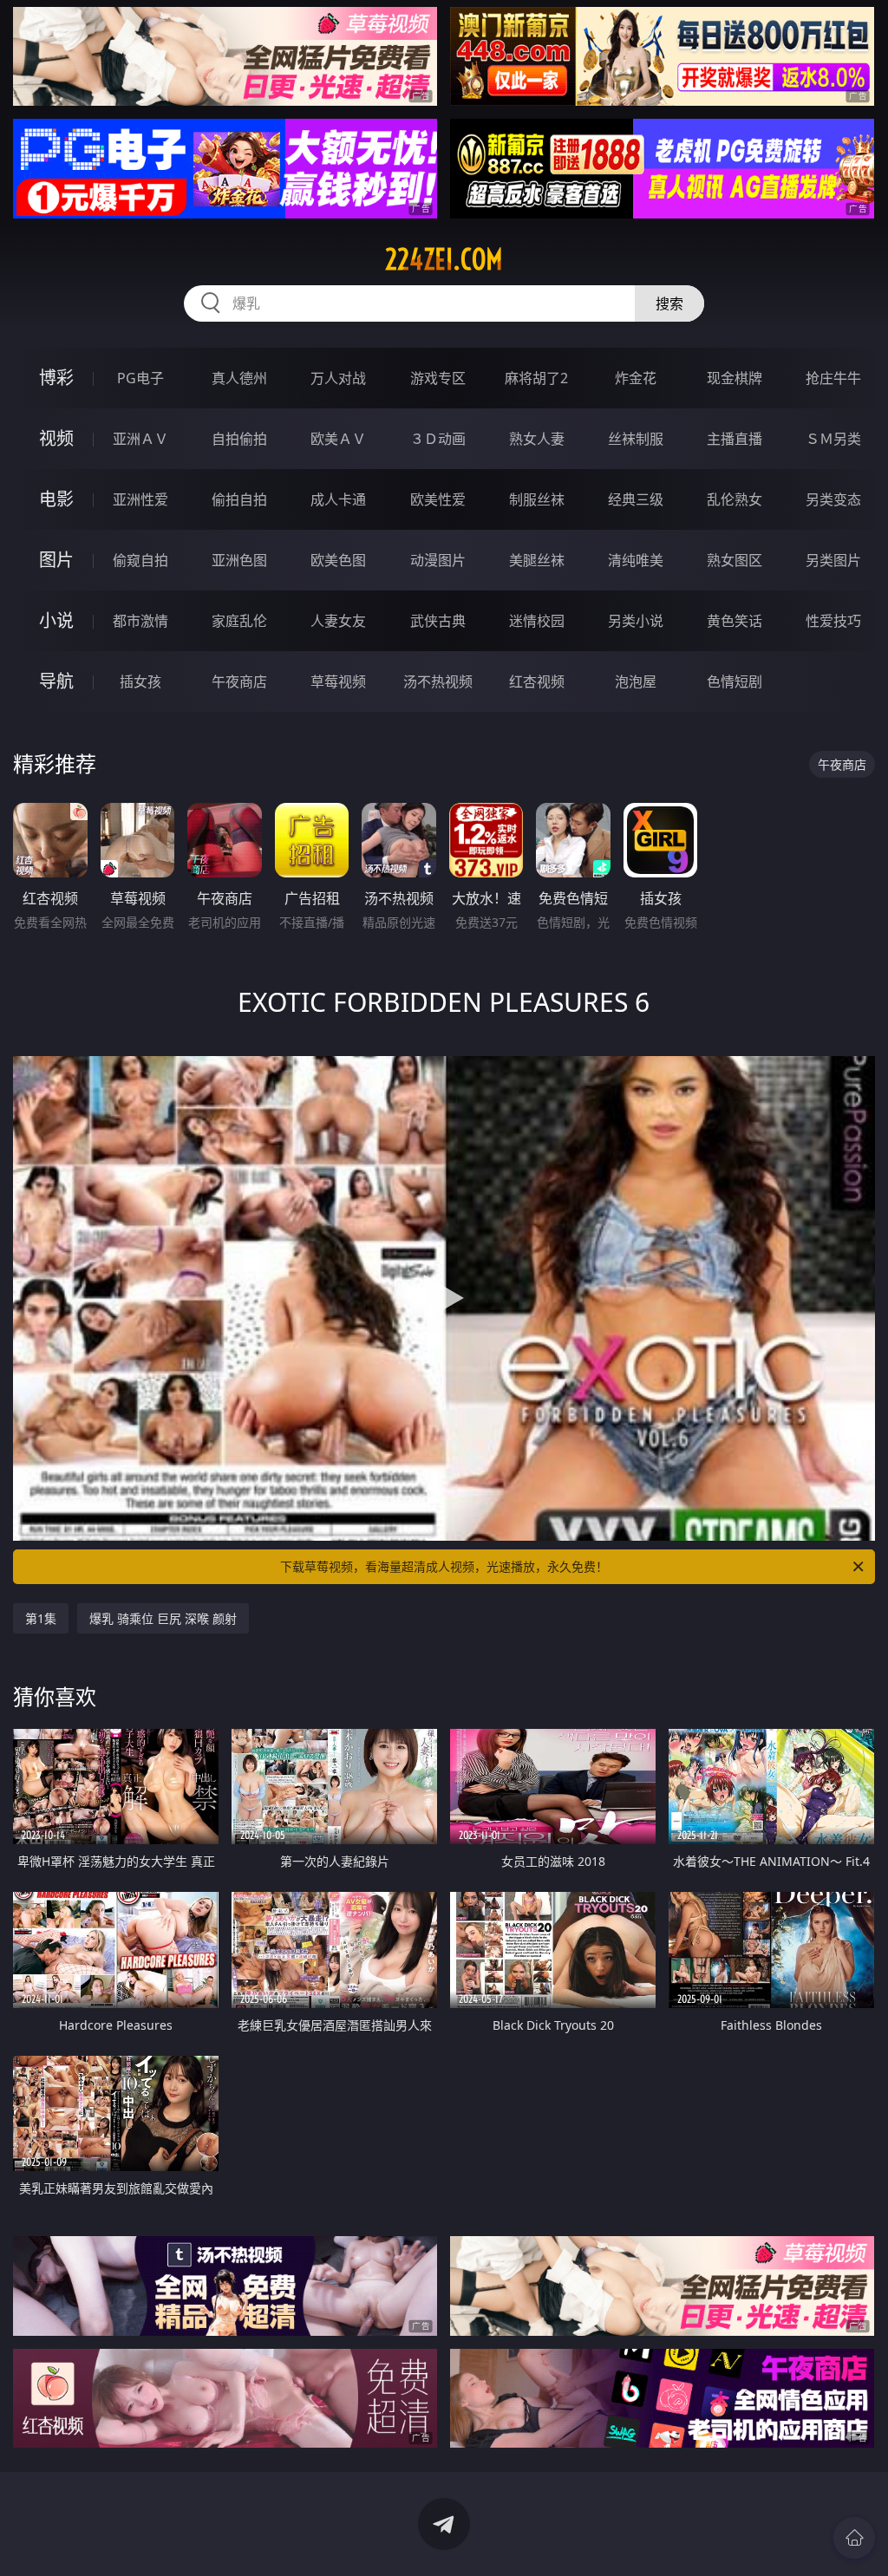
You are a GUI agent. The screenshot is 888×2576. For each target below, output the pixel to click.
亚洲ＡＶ (140, 439)
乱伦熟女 (735, 499)
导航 (56, 681)
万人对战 (338, 378)
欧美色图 (338, 560)
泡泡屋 (636, 681)
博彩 (56, 378)
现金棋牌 (735, 378)
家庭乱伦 (239, 621)
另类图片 (833, 560)
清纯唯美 (636, 560)
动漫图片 (438, 560)
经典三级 (636, 499)
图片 (56, 560)
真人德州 (239, 378)
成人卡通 (338, 499)
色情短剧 (735, 681)
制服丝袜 (537, 499)
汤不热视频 (438, 681)
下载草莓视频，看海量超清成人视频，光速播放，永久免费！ (444, 1566)
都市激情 (140, 621)
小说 (56, 620)
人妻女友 (338, 621)
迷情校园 (537, 621)
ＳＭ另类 (833, 439)
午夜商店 (239, 681)
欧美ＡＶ (338, 439)
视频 (56, 438)
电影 (56, 499)
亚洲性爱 (140, 499)
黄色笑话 (735, 621)
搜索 (669, 303)
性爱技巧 (833, 621)
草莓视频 (338, 681)
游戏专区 (438, 378)
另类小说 (636, 621)
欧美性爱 (438, 499)
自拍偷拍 (239, 439)
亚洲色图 (239, 560)
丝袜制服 (636, 439)
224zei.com (444, 259)
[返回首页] (854, 2538)
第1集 (41, 1618)
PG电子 (140, 378)
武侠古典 (438, 621)
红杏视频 (537, 681)
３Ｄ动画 (438, 439)
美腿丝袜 (537, 560)
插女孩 (140, 681)
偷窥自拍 (140, 560)
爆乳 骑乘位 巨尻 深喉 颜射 (163, 1618)
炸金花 (636, 378)
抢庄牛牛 (833, 378)
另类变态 (833, 499)
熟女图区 (735, 560)
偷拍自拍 (239, 499)
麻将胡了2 (536, 378)
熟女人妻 (537, 439)
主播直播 (735, 439)
